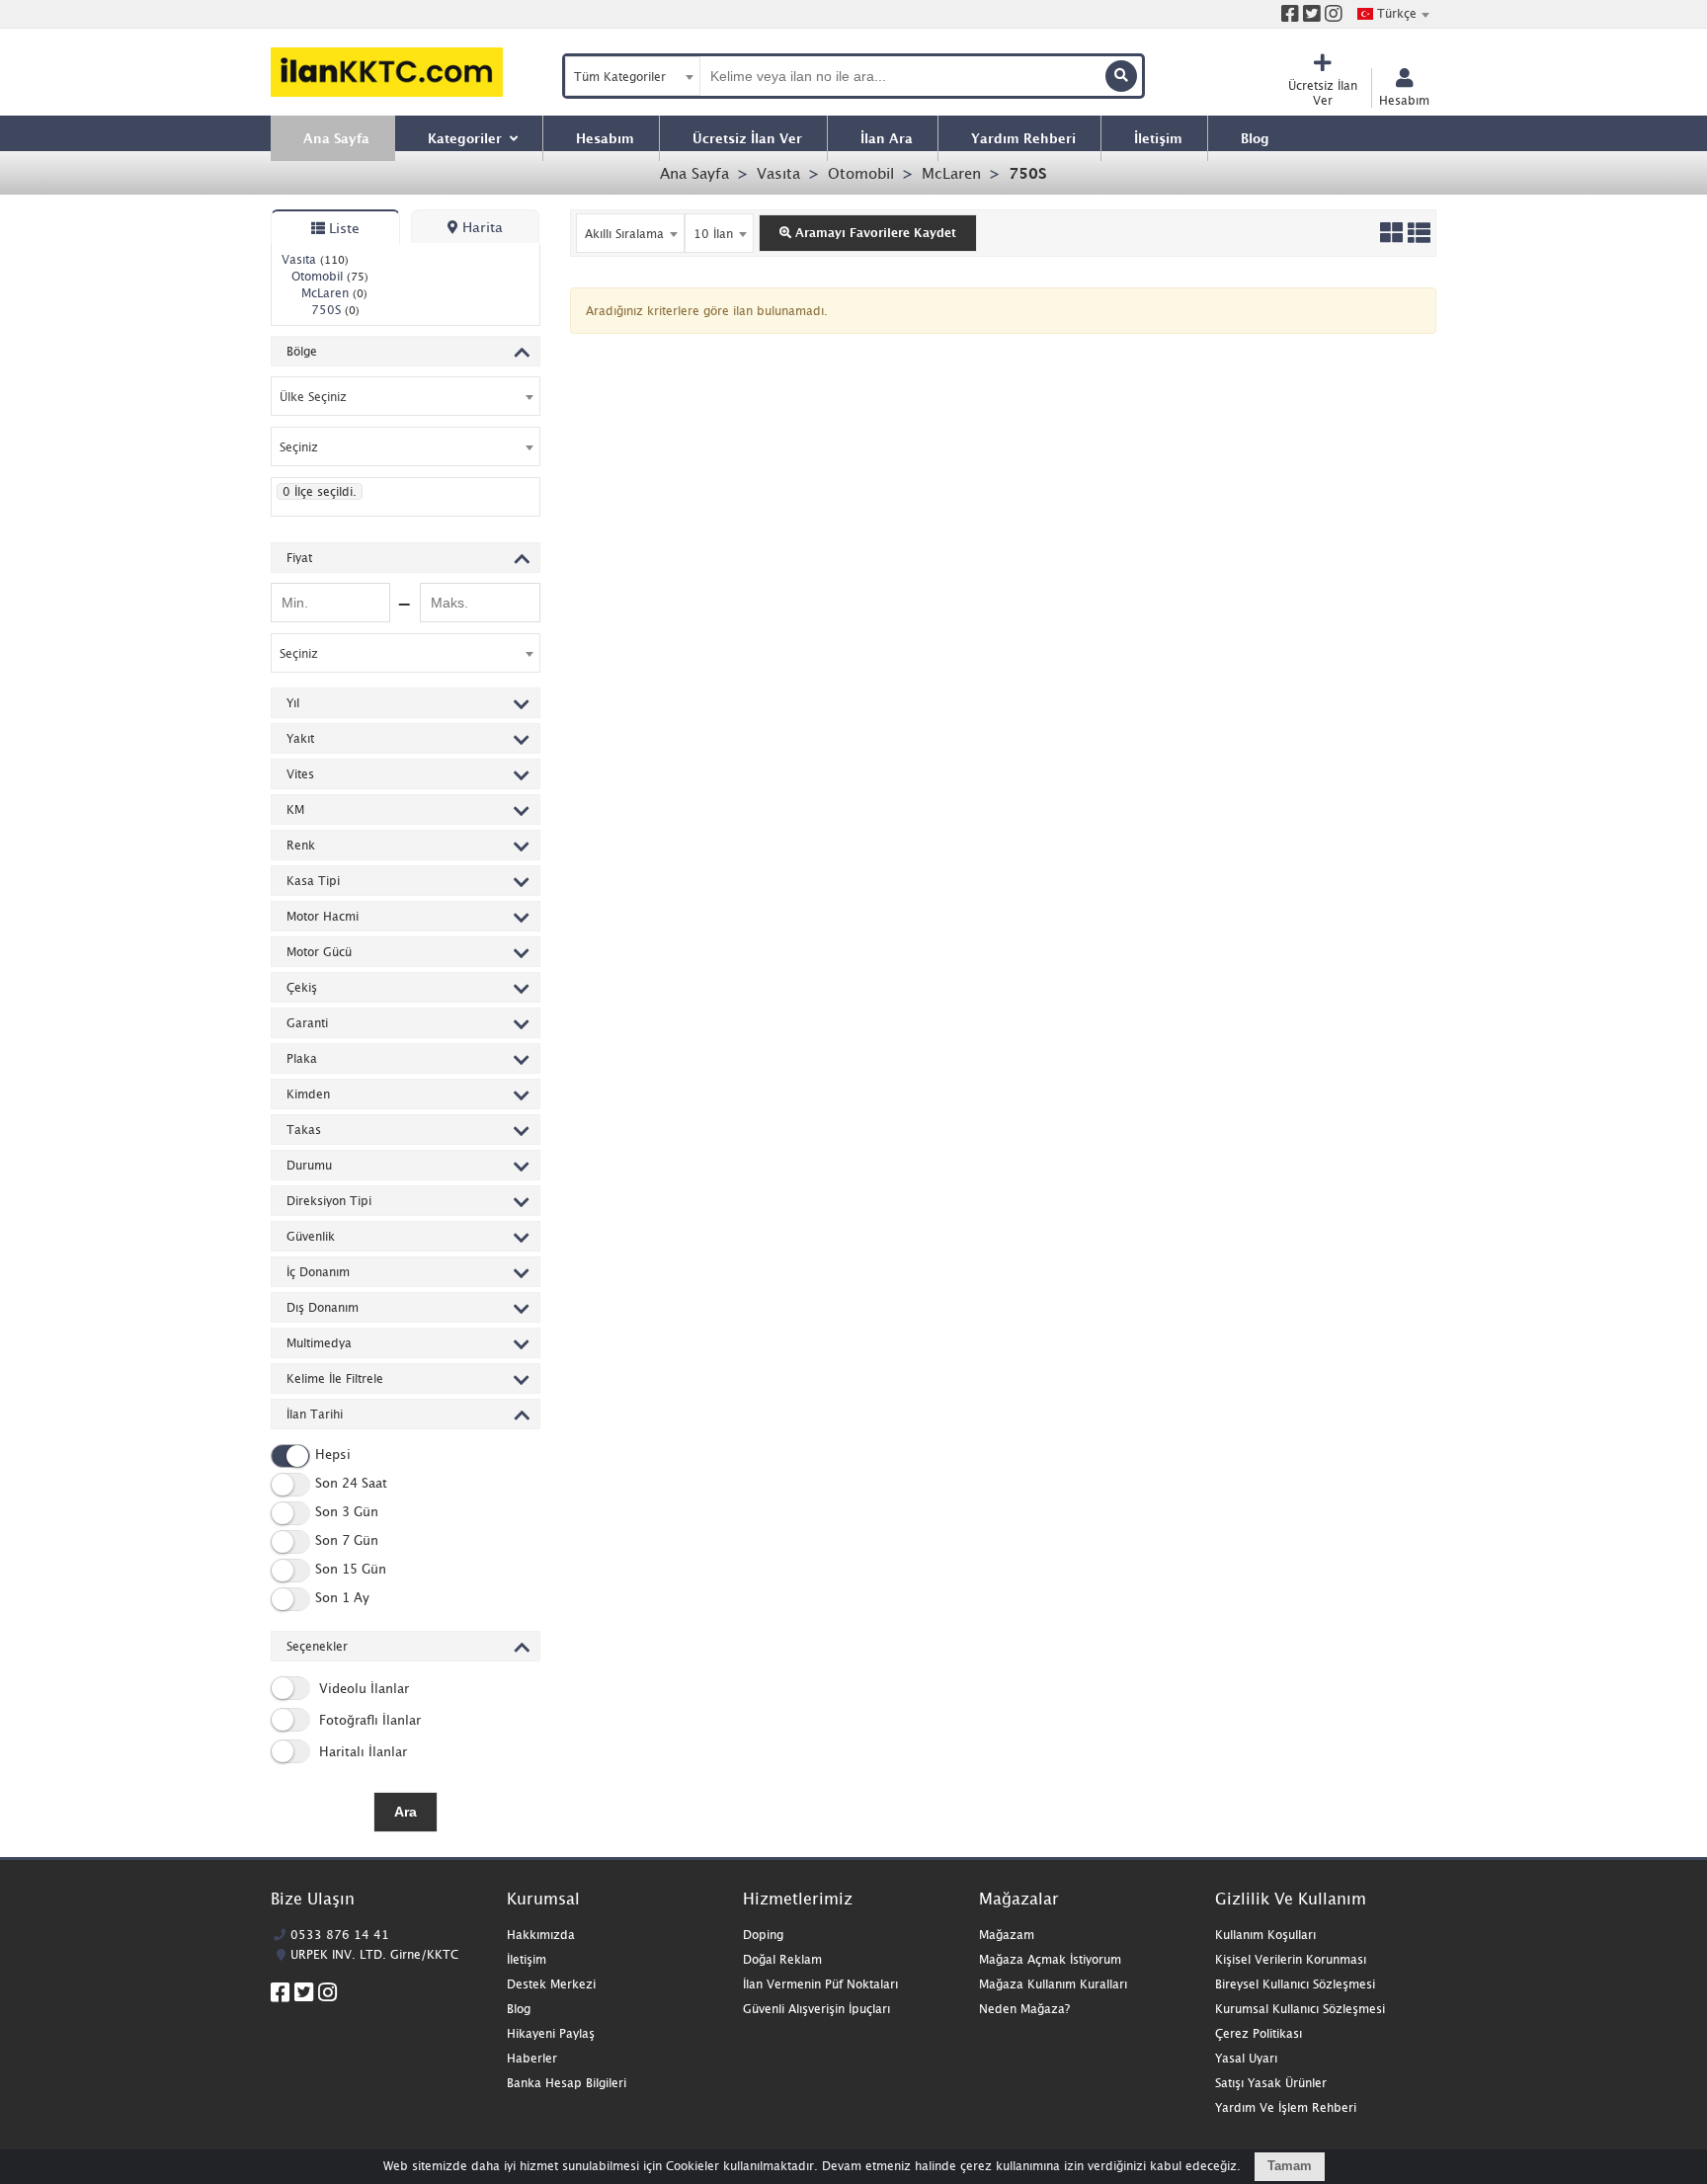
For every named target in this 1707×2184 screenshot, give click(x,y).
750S (1028, 173)
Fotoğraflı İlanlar (368, 1720)
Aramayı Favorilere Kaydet (874, 233)
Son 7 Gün (347, 1541)
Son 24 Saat (351, 1484)
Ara (406, 1812)
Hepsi (333, 1455)
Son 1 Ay (342, 1598)
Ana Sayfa (694, 173)
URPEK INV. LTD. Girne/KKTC (374, 1954)
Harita (481, 227)
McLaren (951, 173)
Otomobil (861, 173)
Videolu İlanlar (362, 1688)
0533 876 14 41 (340, 1935)
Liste (342, 228)
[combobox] (1393, 14)
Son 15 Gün (351, 1570)
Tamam (1290, 2166)
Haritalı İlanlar (361, 1751)
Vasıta (778, 173)
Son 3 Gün (347, 1512)
